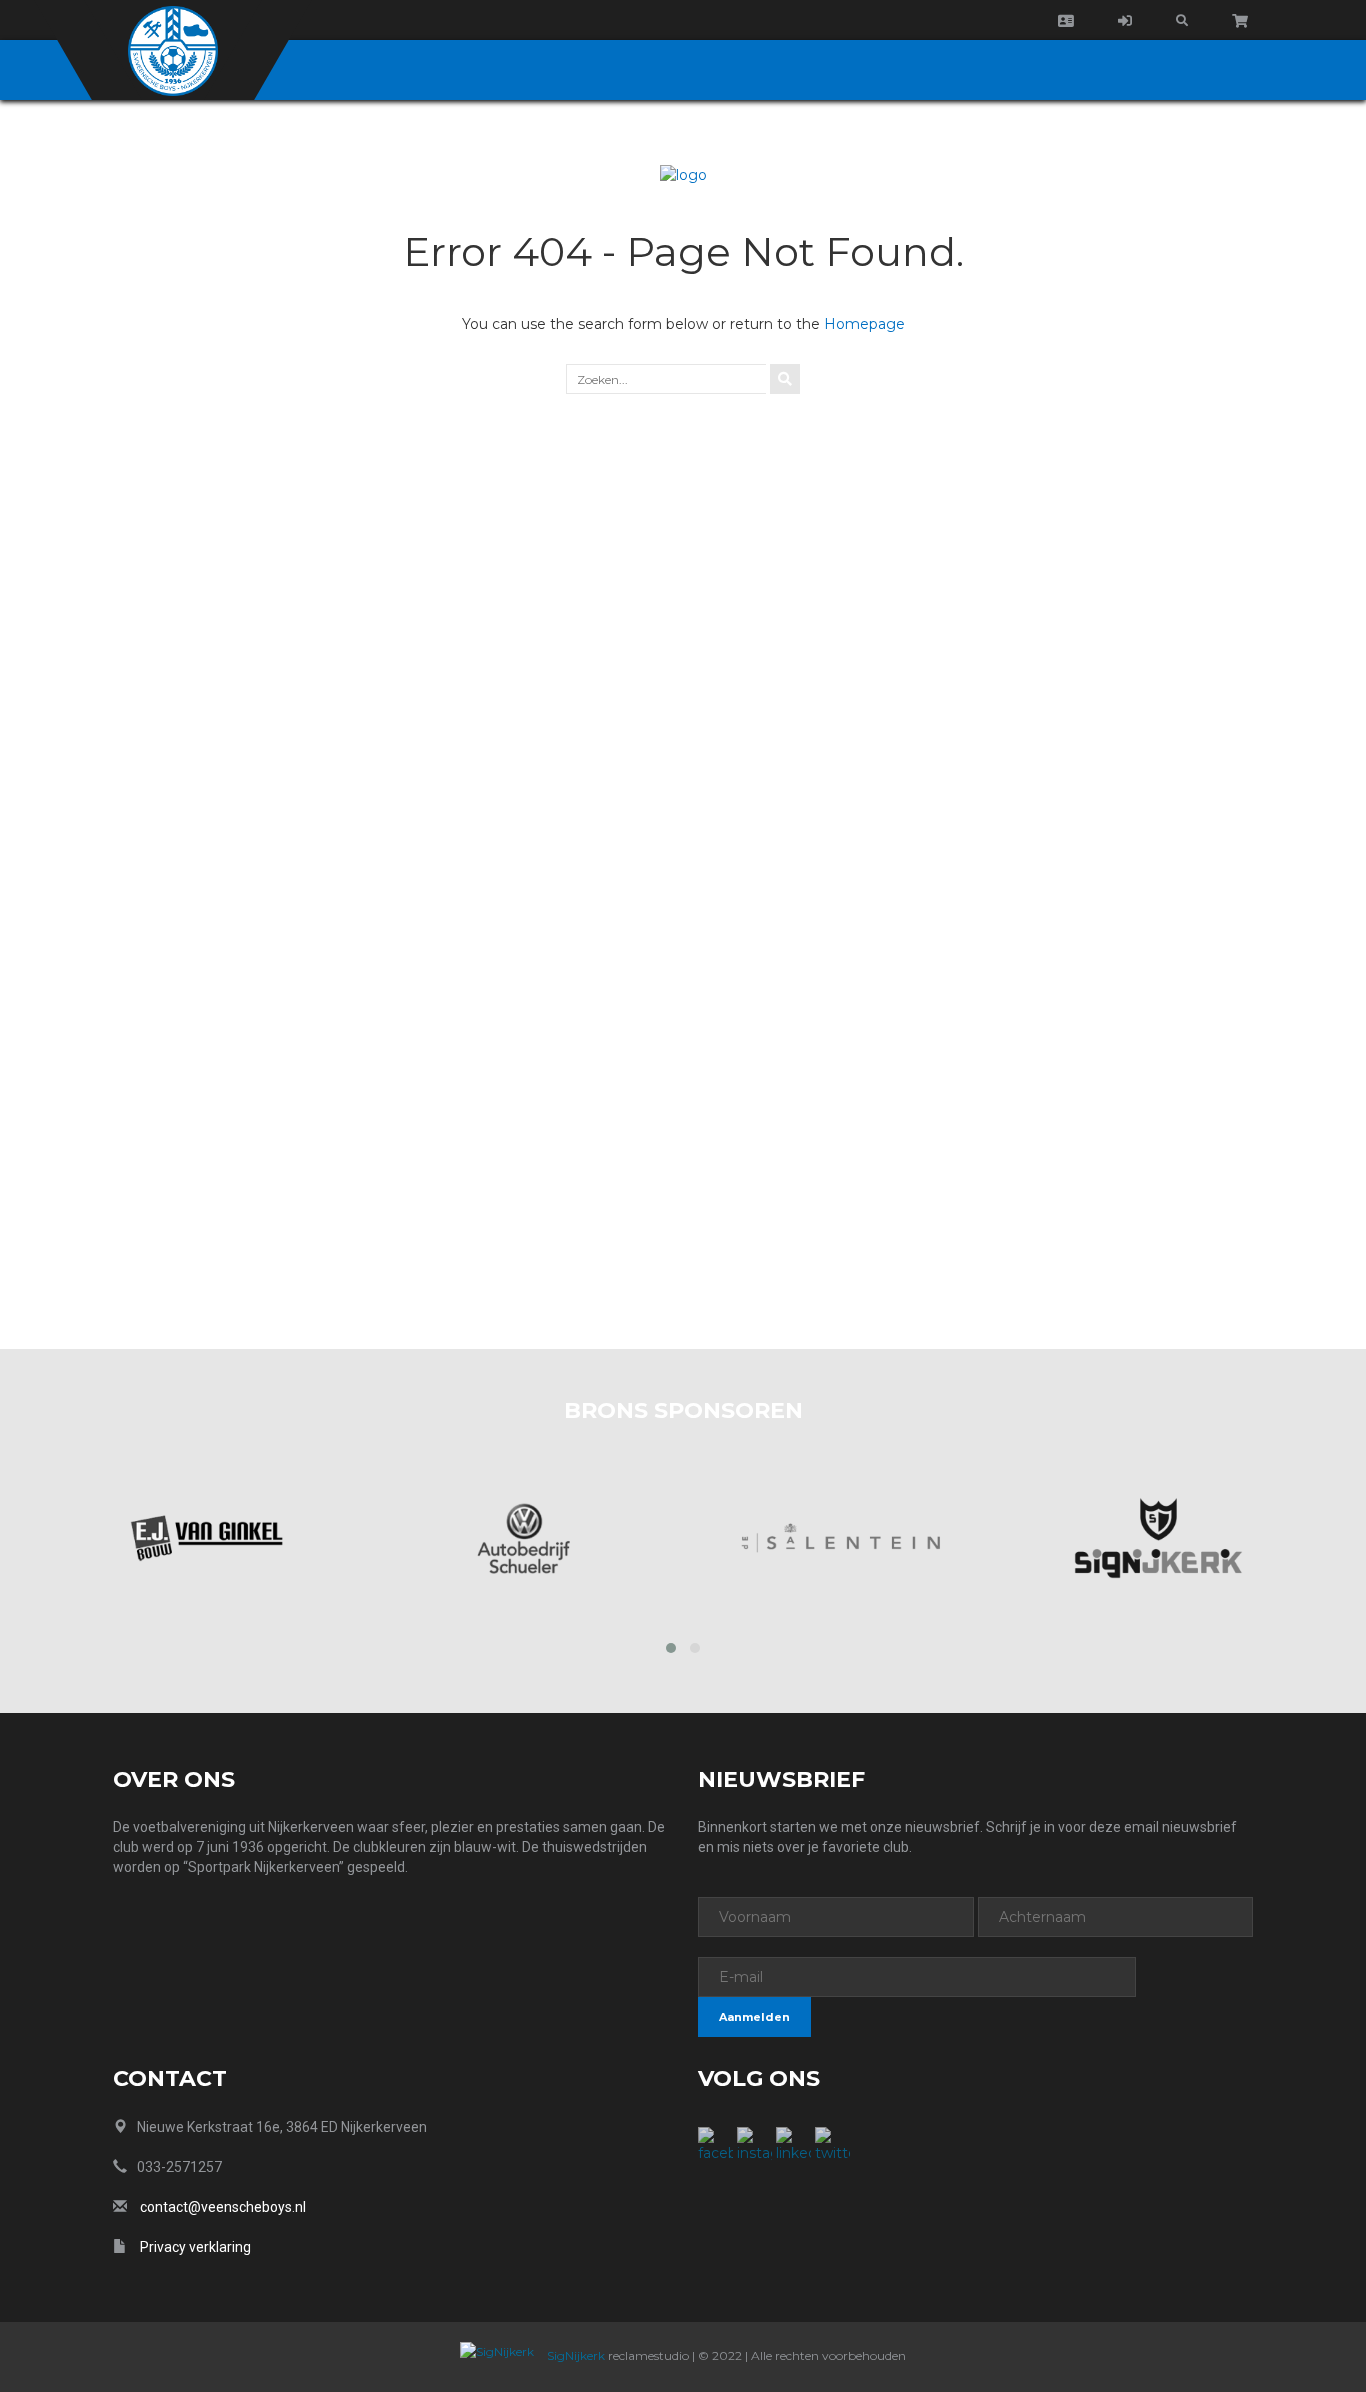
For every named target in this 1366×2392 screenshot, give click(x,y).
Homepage (864, 324)
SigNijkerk (574, 2355)
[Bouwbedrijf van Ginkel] (206, 1538)
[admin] (1125, 21)
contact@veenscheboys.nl (223, 2207)
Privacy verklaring (195, 2247)
